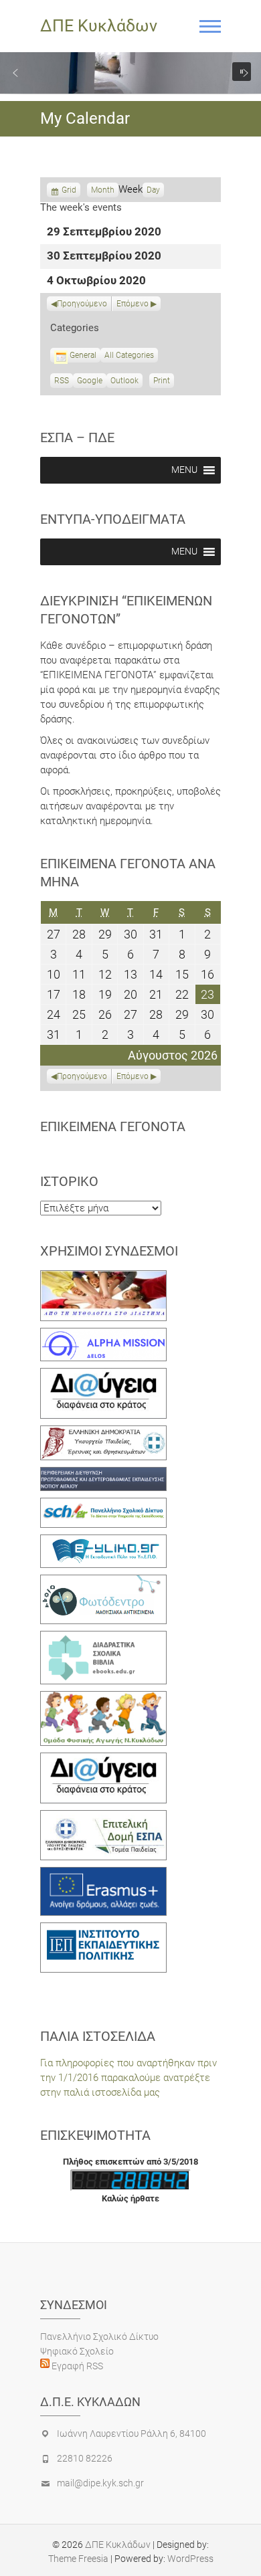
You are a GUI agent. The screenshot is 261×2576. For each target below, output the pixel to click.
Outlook (124, 382)
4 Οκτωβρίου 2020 (96, 281)
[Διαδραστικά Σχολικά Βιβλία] (103, 1638)
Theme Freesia (78, 2559)
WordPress (190, 2559)
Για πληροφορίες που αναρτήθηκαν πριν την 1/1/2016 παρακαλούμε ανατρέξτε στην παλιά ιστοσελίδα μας (128, 2078)
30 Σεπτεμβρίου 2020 (104, 257)
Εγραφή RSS (76, 2366)
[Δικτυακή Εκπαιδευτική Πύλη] (103, 1542)
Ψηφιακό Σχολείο (77, 2351)
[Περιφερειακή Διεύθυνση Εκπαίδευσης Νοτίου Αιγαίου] (103, 1474)
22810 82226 (85, 2458)
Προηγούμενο (82, 304)
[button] (15, 73)
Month (103, 190)
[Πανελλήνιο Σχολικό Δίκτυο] (103, 1505)
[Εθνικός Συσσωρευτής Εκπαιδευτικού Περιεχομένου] (103, 1582)
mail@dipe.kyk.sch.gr (100, 2483)
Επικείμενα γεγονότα (113, 1126)
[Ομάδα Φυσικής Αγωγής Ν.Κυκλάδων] (103, 1698)
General (83, 355)
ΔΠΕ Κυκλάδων (99, 26)
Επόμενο (133, 304)
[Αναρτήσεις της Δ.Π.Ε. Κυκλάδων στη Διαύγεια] (103, 1375)
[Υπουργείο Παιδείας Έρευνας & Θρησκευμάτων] (103, 1433)
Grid (69, 191)
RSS (62, 381)
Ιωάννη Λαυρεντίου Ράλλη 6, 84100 (132, 2434)
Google (90, 382)
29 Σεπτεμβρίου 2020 (104, 232)
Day (153, 190)
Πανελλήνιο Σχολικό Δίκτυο (99, 2337)
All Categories (129, 355)
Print (164, 382)
